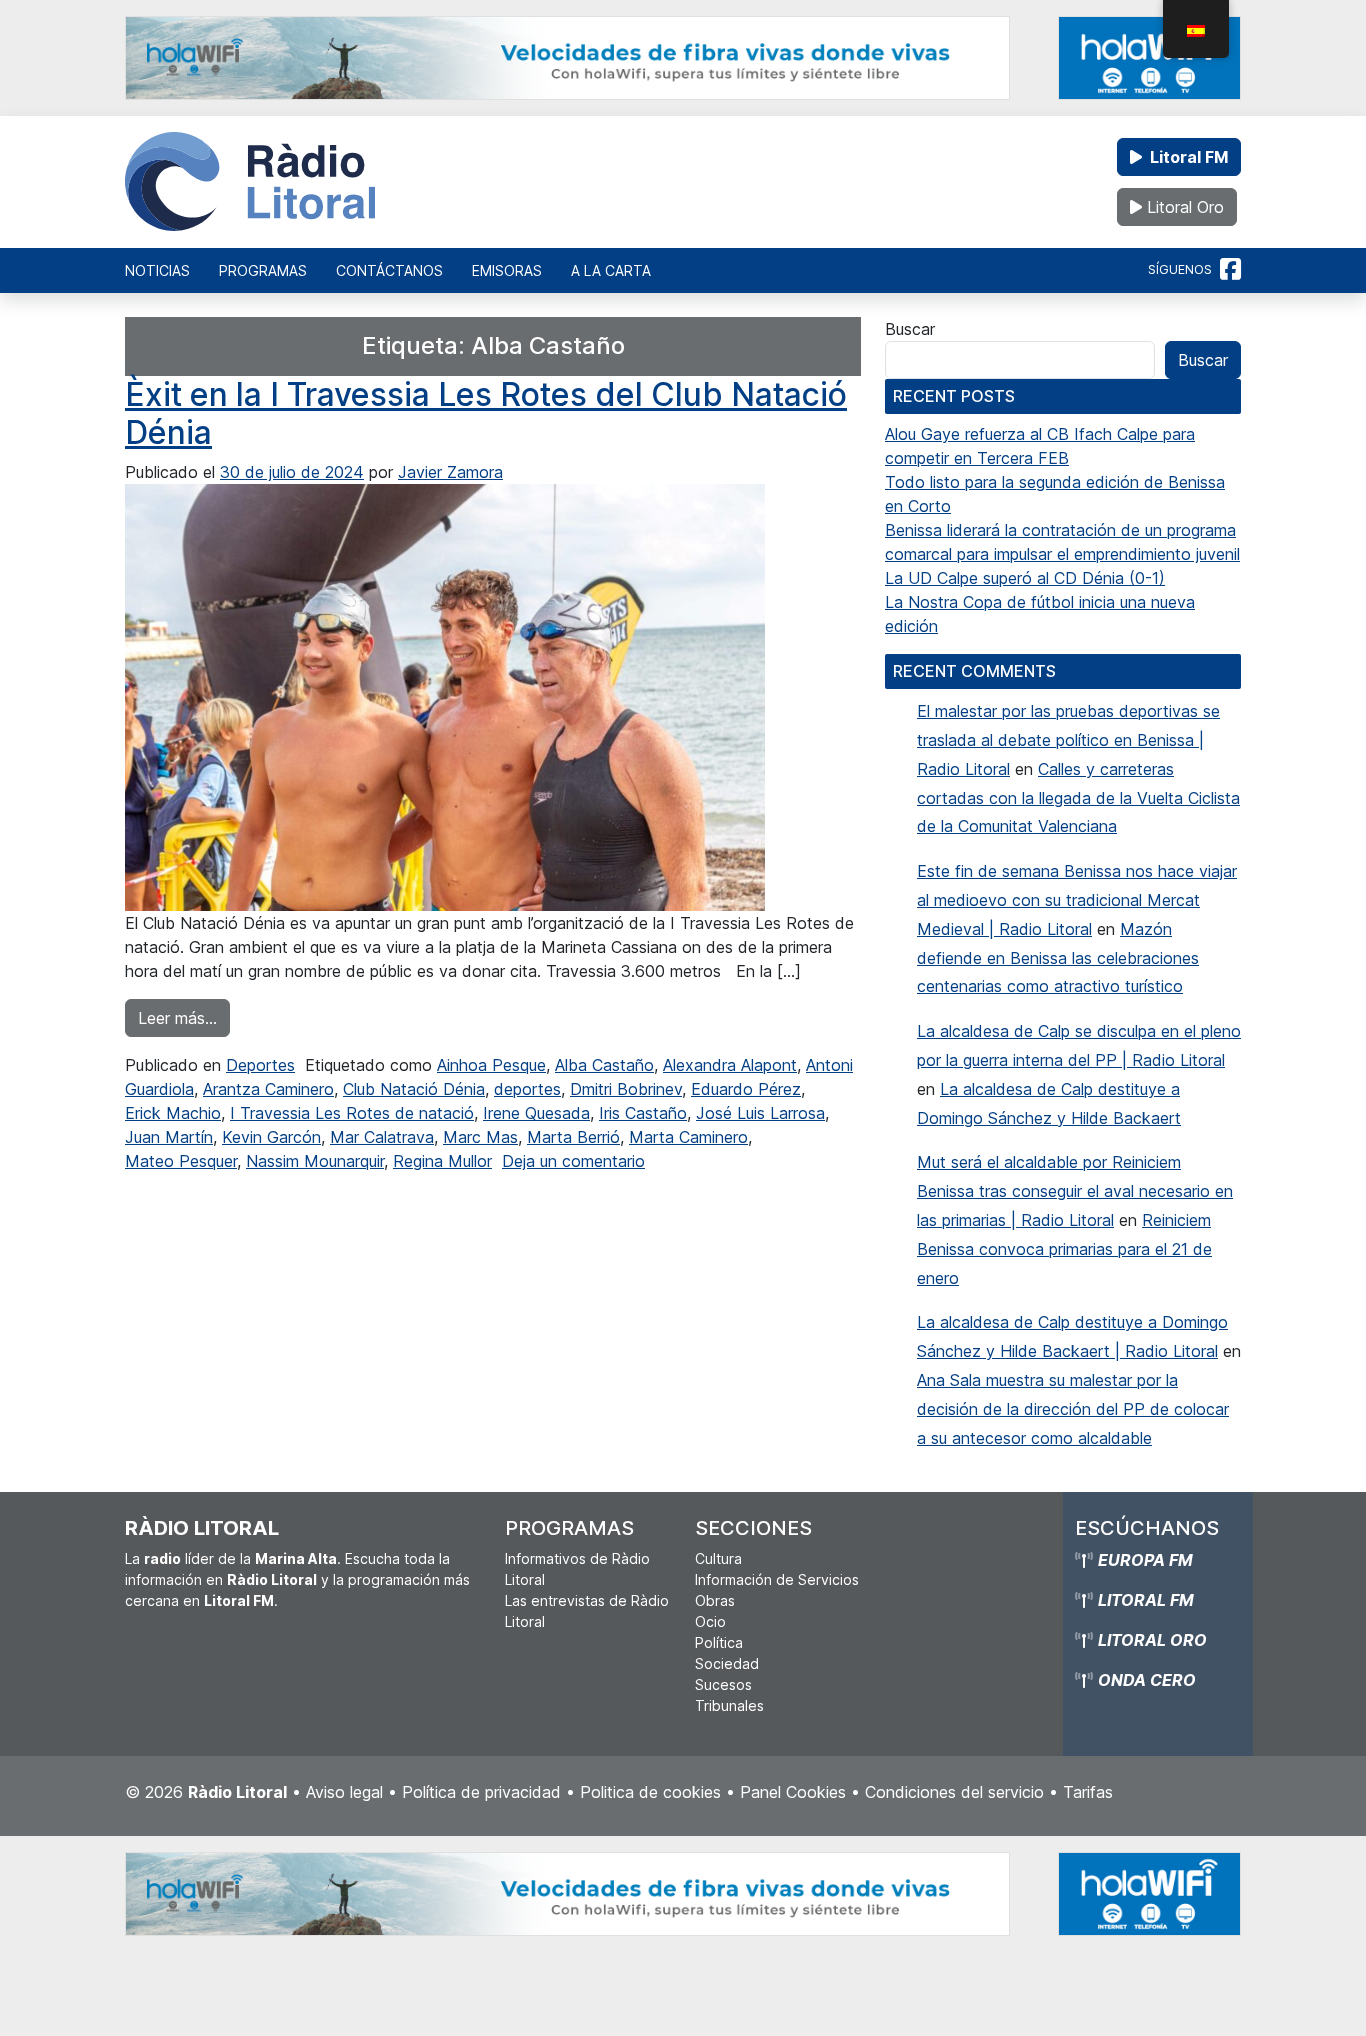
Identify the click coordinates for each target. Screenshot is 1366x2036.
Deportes (260, 1065)
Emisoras (507, 270)
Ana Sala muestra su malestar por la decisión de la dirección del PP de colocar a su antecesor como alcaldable (1073, 1409)
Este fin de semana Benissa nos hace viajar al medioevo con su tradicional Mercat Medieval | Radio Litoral (1077, 900)
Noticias (157, 270)
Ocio (710, 1621)
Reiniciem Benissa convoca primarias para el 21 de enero (1064, 1249)
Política (719, 1642)
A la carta (611, 270)
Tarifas (1088, 1792)
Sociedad (727, 1663)
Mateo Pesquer (181, 1161)
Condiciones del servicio (954, 1792)
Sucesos (723, 1684)
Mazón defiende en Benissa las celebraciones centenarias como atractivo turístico (1058, 958)
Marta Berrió (573, 1137)
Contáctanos (389, 270)
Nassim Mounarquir (315, 1161)
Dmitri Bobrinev (626, 1089)
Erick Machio (173, 1113)
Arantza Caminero (268, 1089)
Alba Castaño (604, 1065)
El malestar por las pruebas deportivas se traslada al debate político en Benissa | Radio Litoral (1068, 740)
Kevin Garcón (271, 1137)
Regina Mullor (442, 1161)
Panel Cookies (793, 1792)
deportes (527, 1089)
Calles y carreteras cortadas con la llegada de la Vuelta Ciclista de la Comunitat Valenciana (1078, 798)
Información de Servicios (777, 1579)
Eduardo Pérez (746, 1089)
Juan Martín (169, 1137)
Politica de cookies (650, 1792)
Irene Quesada (536, 1113)
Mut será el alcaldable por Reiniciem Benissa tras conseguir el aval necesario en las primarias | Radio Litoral (1075, 1191)
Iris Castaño (643, 1113)
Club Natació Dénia (414, 1089)
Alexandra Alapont (730, 1065)
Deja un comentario (573, 1161)
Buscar (910, 329)
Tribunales (729, 1705)
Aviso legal (344, 1792)
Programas (263, 270)
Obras (715, 1600)
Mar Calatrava (382, 1137)
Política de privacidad (481, 1792)
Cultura (718, 1558)
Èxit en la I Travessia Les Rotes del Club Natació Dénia (486, 413)
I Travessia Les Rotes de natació (352, 1113)
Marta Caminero (688, 1137)
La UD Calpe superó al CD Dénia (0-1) (1025, 578)
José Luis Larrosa (760, 1113)
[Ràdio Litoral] (250, 182)
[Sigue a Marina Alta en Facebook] (1230, 270)
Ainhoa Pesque (491, 1065)
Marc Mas (480, 1137)
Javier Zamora (450, 472)
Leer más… (184, 1017)
